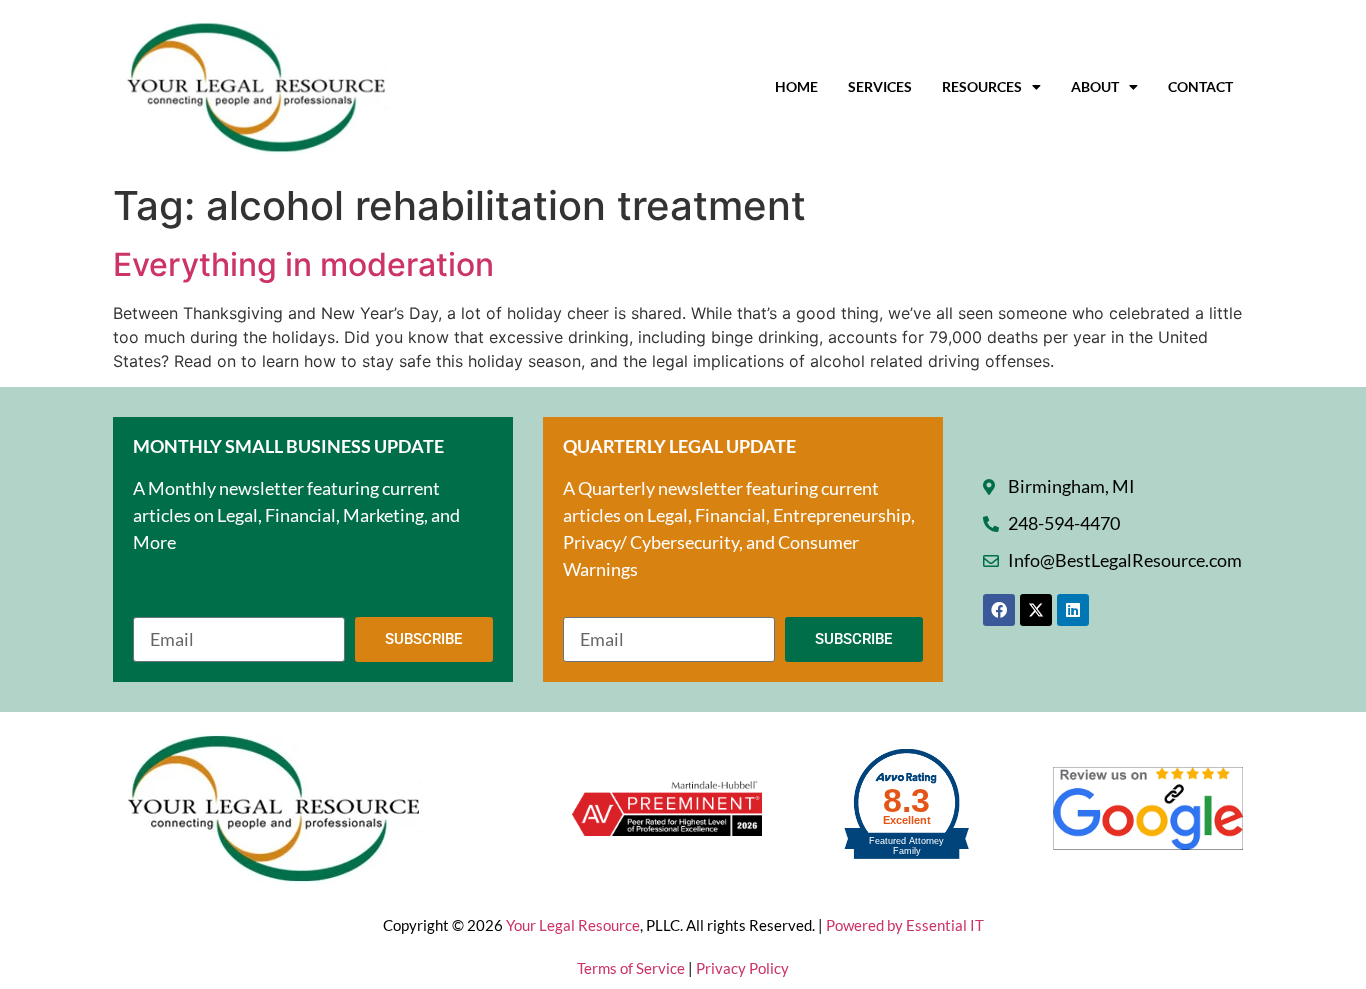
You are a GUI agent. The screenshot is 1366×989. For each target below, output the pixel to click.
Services (880, 86)
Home (796, 86)
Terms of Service (632, 968)
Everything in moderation (303, 264)
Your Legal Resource (573, 925)
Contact (1200, 86)
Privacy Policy (742, 968)
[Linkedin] (1073, 610)
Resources (982, 86)
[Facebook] (999, 610)
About (1095, 86)
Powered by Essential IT (905, 925)
